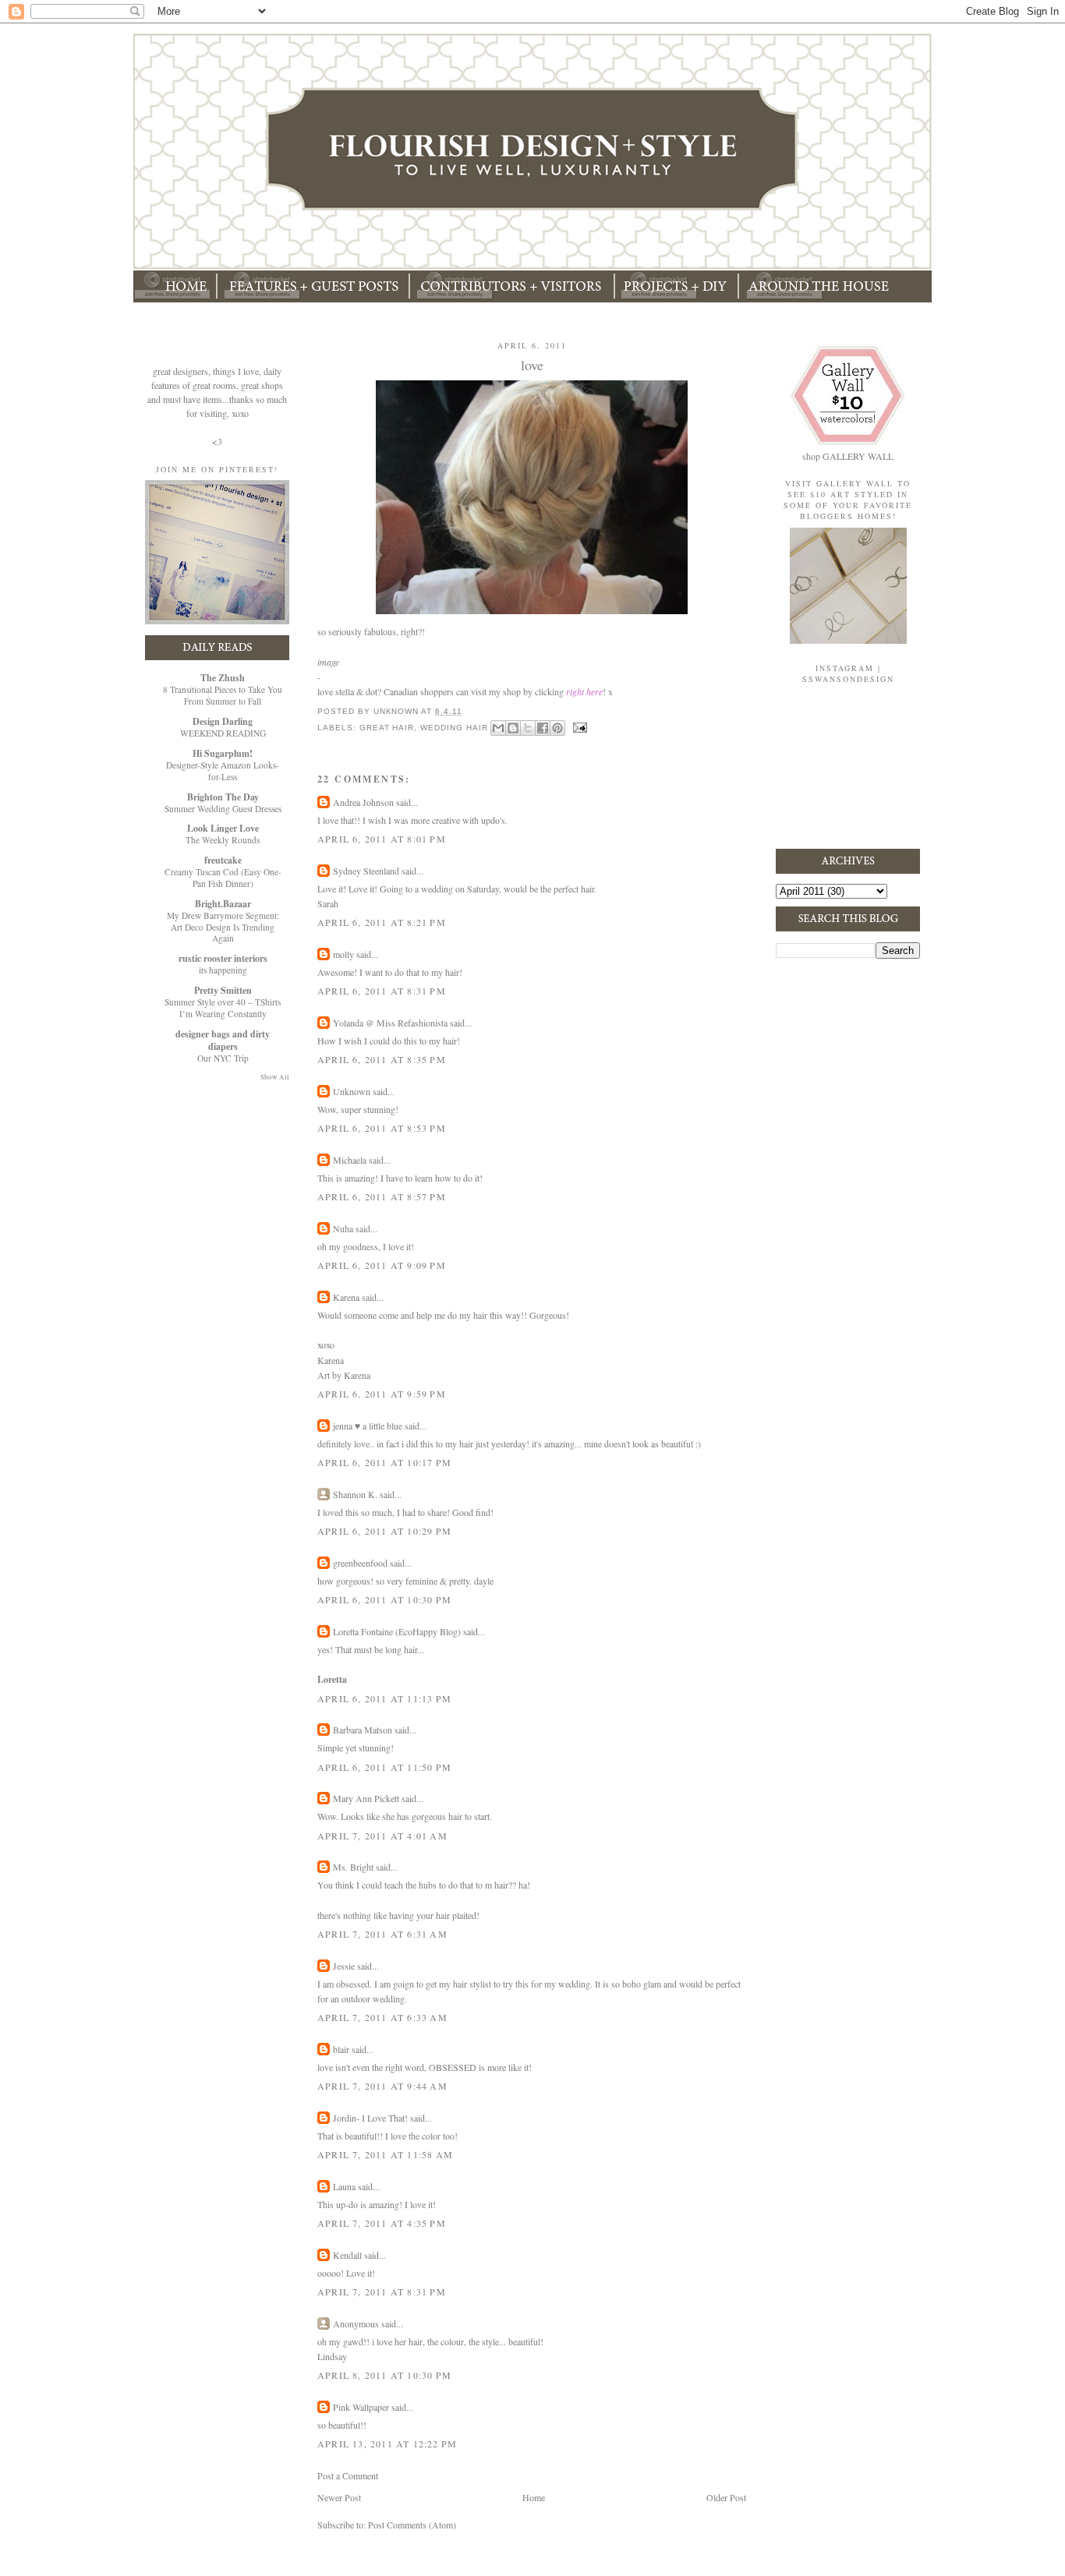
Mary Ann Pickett (366, 1798)
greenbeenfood (360, 1563)
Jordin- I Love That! (370, 2118)
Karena (346, 1297)
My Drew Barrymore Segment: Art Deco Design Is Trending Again (223, 927)
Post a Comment (348, 2475)
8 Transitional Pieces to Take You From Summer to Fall (223, 695)
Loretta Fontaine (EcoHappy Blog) (397, 1631)
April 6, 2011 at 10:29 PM (384, 1531)
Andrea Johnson (363, 802)
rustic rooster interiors (223, 958)
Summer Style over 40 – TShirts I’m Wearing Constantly (223, 1008)
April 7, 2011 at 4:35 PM (382, 2223)
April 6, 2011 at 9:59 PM (382, 1394)
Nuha (343, 1228)
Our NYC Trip (223, 1058)
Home (534, 2497)
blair (341, 2049)
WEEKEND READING (223, 733)
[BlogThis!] (513, 728)
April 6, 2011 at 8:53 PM (382, 1128)
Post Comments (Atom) (412, 2525)
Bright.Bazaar (223, 904)
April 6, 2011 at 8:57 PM (382, 1196)
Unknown (352, 1091)
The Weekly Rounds (223, 840)
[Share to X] (528, 728)
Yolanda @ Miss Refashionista (390, 1023)
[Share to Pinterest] (557, 728)
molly (343, 954)
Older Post (726, 2497)
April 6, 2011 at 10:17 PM (384, 1462)
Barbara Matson (363, 1730)
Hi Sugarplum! (223, 753)
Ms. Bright (353, 1867)
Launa (344, 2186)
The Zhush (223, 678)
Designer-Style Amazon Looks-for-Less (223, 771)
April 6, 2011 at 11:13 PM (384, 1698)
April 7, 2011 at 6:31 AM (382, 1934)
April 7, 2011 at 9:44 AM (382, 2086)
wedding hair (454, 727)
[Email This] (498, 728)
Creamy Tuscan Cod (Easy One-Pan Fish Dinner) (223, 878)
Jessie (344, 1966)
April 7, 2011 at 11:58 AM (385, 2154)
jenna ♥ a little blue (368, 1426)
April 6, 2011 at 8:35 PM (382, 1059)
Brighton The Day (223, 797)
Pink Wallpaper (361, 2407)
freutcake (223, 860)
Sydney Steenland (366, 871)
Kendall (347, 2255)
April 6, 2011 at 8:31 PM (382, 991)
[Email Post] (579, 727)
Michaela (350, 1160)
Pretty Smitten (223, 990)
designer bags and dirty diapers (223, 1040)
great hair (387, 727)
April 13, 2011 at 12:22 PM (387, 2443)
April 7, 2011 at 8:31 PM (382, 2292)
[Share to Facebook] (543, 728)
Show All (275, 1077)
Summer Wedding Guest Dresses (223, 809)
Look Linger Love (223, 828)
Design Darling (223, 721)
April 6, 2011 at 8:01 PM (382, 839)
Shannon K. (355, 1494)
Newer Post (339, 2497)
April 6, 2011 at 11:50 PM (384, 1767)
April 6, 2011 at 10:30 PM (384, 1599)
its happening (223, 970)
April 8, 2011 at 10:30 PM (384, 2375)
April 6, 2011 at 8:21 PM (382, 922)
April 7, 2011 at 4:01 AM (382, 1836)
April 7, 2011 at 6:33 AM (382, 2017)
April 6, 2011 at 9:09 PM (382, 1265)
